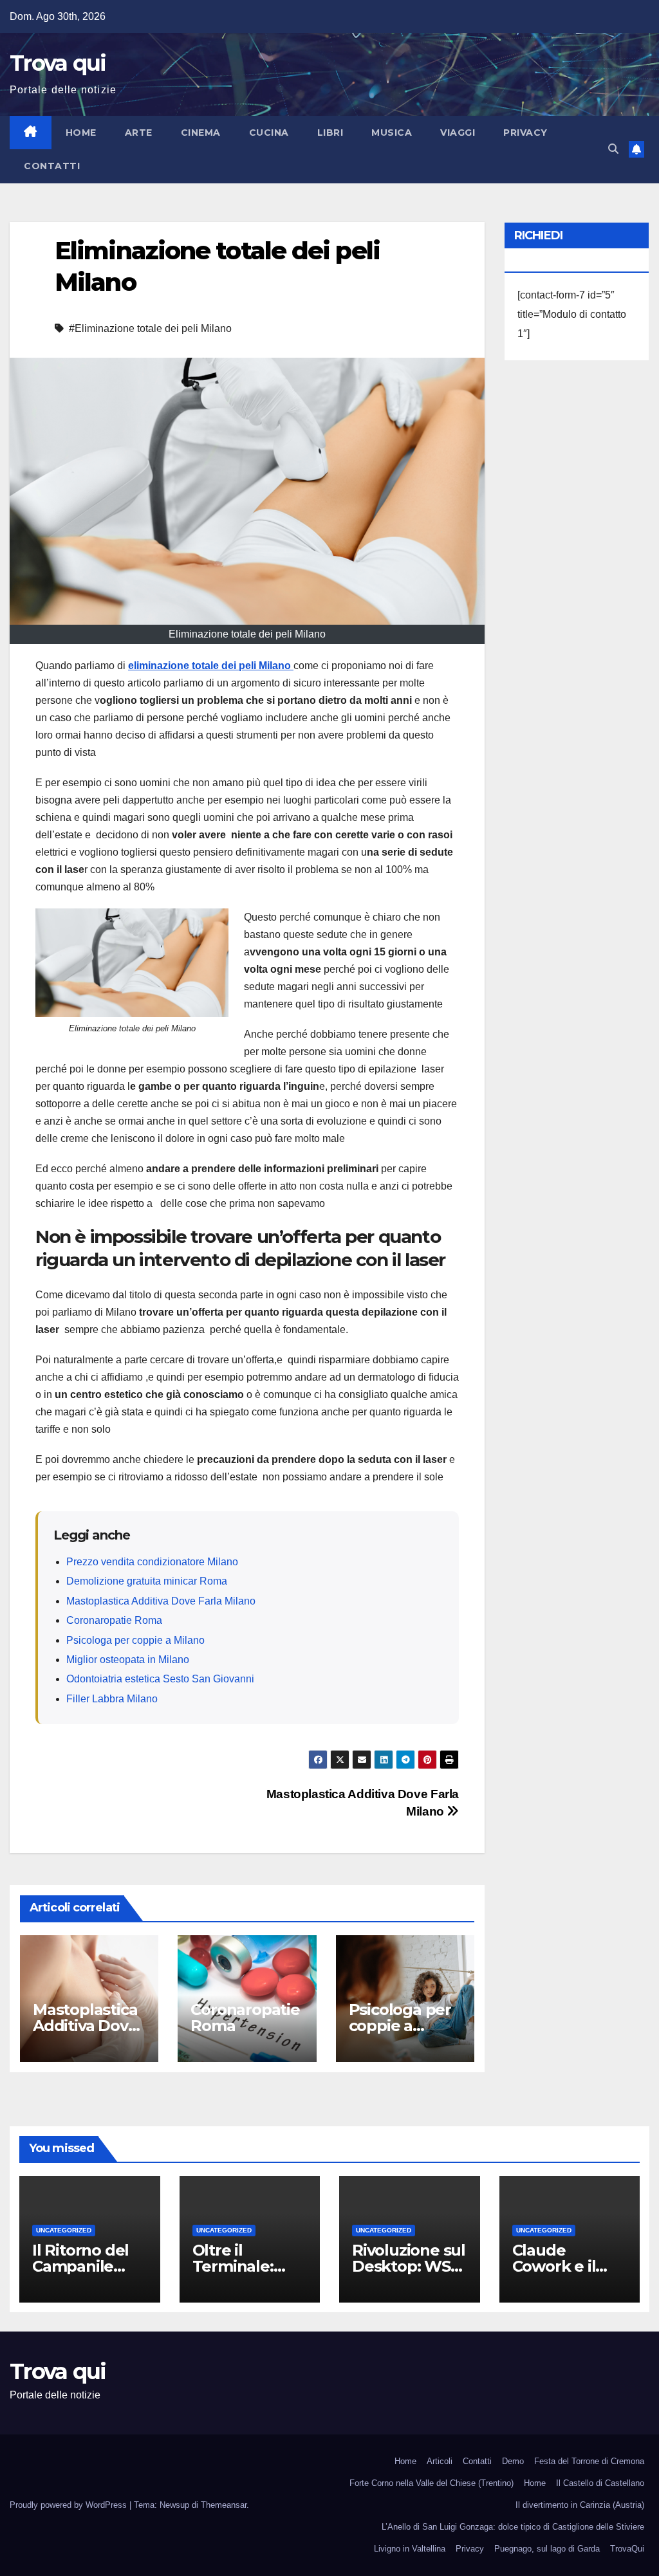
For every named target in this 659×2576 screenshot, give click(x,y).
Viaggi (458, 133)
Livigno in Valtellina (410, 2549)
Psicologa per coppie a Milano (135, 1640)
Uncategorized (64, 2230)
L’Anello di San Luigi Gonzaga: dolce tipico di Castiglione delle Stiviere (513, 2527)
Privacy (525, 133)
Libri (330, 133)
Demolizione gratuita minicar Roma (147, 1581)
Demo (513, 2461)
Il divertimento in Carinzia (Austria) (580, 2505)
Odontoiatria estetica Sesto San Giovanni (160, 1679)
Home (81, 133)
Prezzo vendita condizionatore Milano (152, 1562)
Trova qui (58, 63)
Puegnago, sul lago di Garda (547, 2549)
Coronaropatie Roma (114, 1620)
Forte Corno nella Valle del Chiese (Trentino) (432, 2483)
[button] (613, 149)
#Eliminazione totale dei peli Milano (150, 328)
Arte (139, 133)
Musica (392, 133)
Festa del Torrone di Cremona (589, 2461)
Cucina (269, 133)
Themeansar (224, 2505)
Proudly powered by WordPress (70, 2505)
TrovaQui (627, 2549)
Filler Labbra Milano (112, 1699)
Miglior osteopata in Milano (128, 1660)
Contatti (52, 166)
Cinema (201, 133)
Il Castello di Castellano (600, 2483)
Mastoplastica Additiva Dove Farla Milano (161, 1601)
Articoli (440, 2461)
